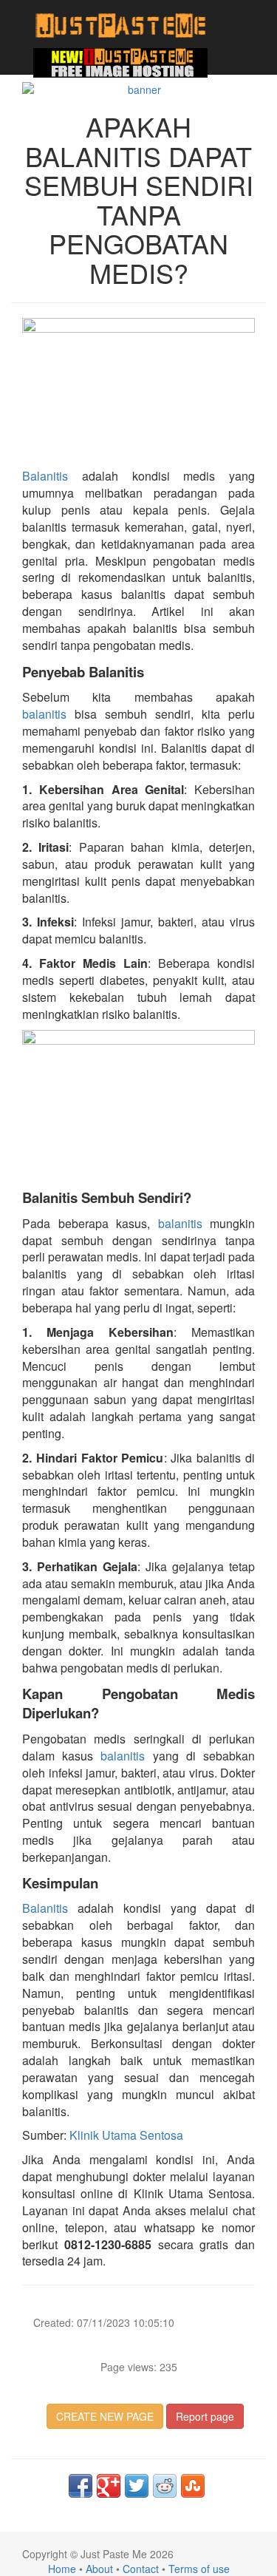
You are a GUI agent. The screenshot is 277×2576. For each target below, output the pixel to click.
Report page (205, 2416)
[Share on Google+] (109, 2486)
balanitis (44, 714)
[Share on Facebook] (81, 2486)
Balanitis (45, 476)
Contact (141, 2569)
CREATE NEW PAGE (105, 2416)
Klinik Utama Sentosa (126, 2135)
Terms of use (199, 2569)
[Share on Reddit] (165, 2486)
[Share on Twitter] (137, 2486)
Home (62, 2569)
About (99, 2569)
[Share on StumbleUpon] (193, 2486)
